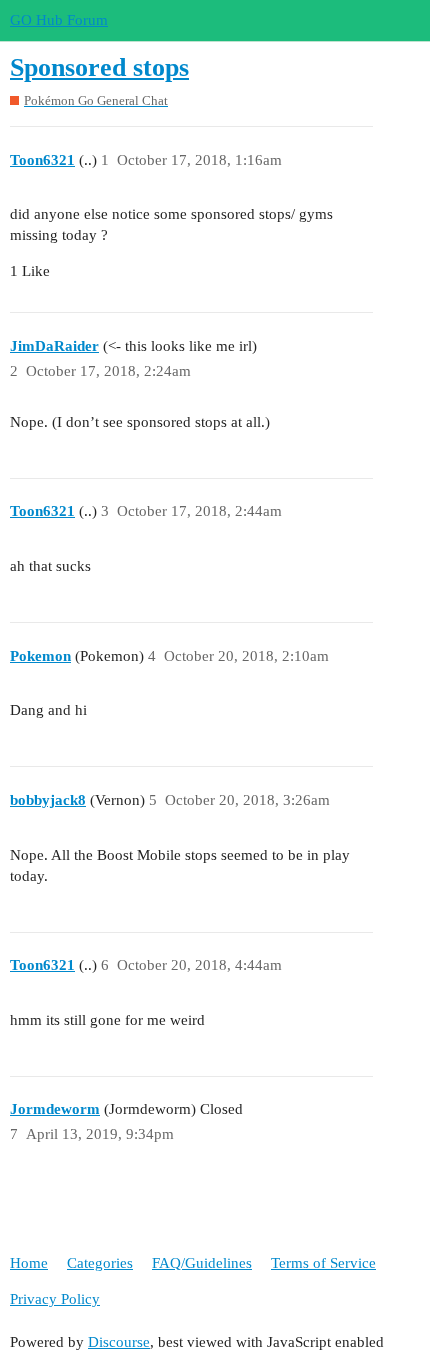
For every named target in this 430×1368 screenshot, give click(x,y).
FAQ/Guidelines (202, 1263)
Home (29, 1263)
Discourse (119, 1342)
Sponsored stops (99, 67)
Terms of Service (323, 1263)
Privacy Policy (55, 1299)
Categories (100, 1263)
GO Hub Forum (59, 20)
